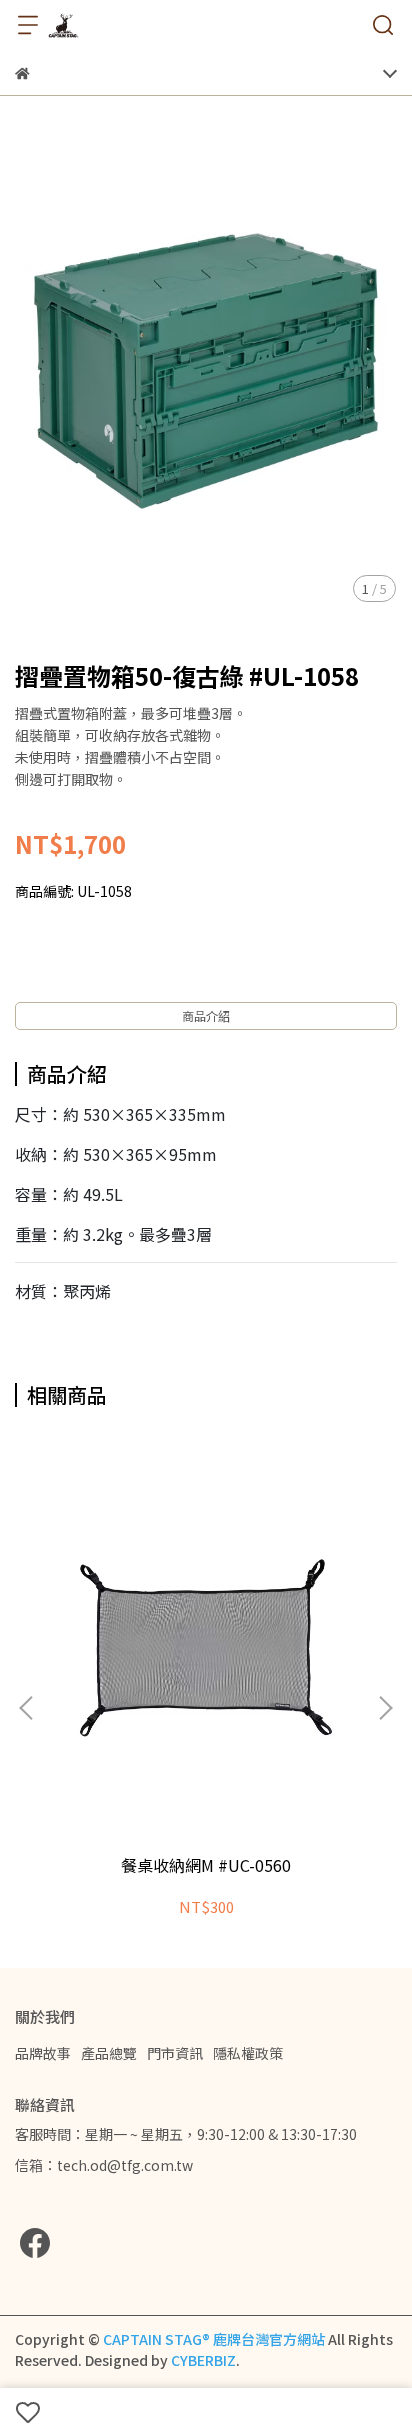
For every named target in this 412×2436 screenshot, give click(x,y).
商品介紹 (206, 1015)
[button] (385, 1708)
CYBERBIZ (203, 2360)
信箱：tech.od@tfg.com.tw (104, 2165)
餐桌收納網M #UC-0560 (206, 1865)
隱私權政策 (248, 2053)
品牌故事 (43, 2053)
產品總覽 (109, 2053)
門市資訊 (175, 2053)
